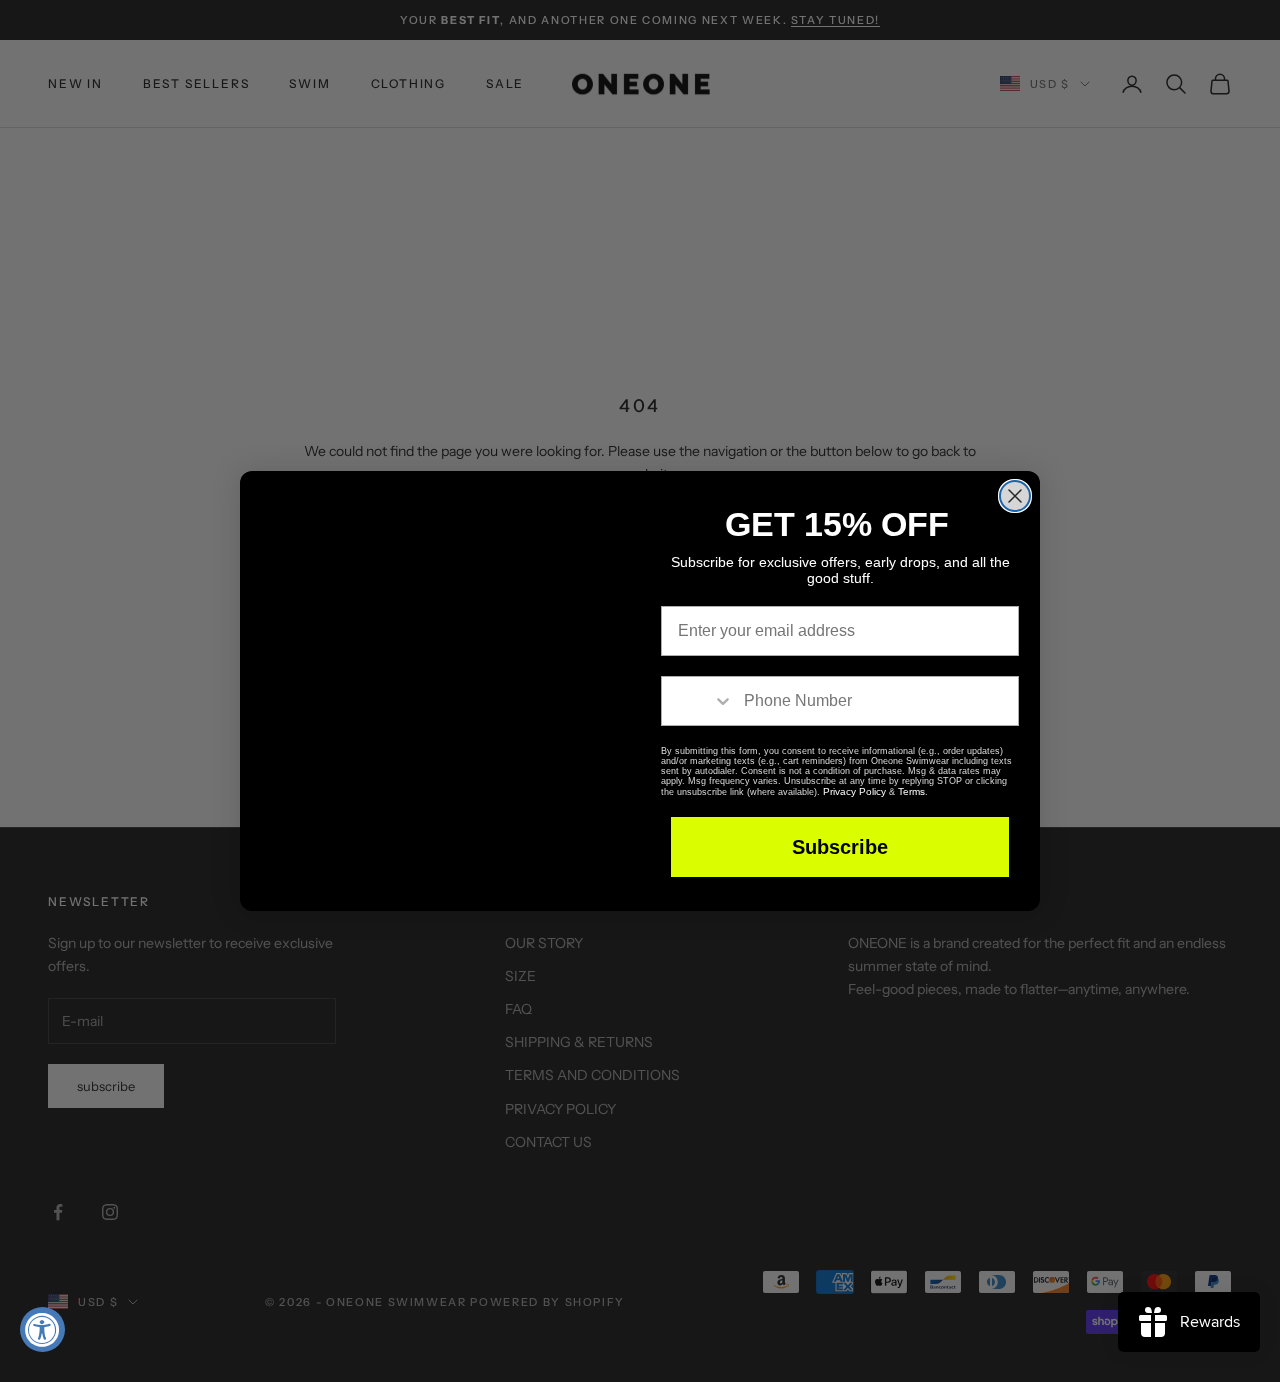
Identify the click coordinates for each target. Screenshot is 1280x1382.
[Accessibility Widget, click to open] (42, 1329)
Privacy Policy (902, 792)
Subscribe (840, 848)
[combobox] (698, 702)
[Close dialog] (1015, 448)
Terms (957, 792)
